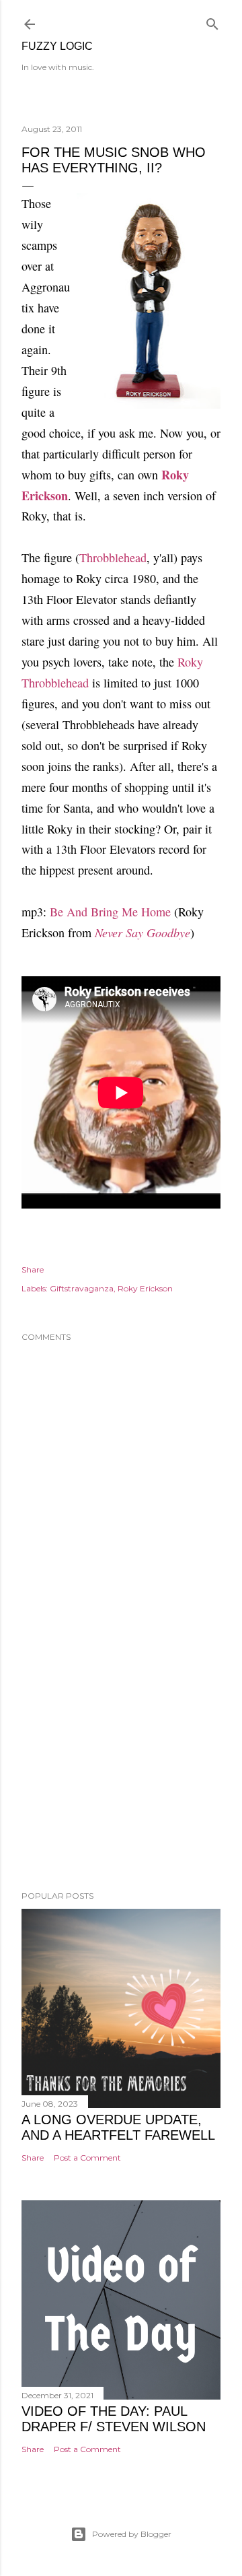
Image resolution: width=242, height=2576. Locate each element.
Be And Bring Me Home (110, 912)
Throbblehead (113, 557)
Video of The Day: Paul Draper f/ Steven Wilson (114, 2419)
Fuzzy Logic (57, 46)
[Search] (212, 21)
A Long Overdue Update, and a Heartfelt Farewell (118, 2127)
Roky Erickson (145, 1288)
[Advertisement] (121, 1773)
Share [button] (33, 1269)
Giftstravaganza (82, 1288)
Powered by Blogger (132, 2534)
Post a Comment (87, 2158)
